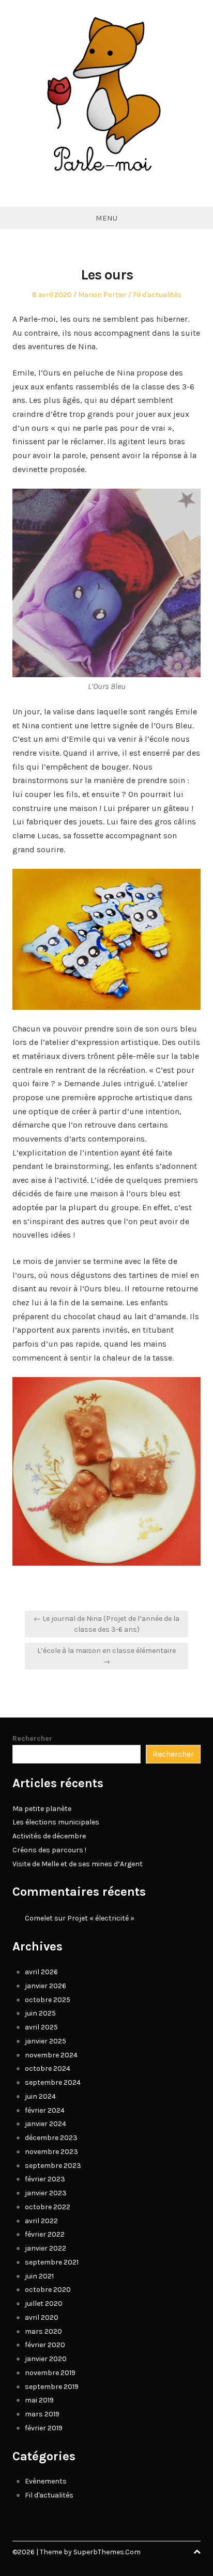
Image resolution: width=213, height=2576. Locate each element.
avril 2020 (42, 2317)
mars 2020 (43, 2331)
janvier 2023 (46, 2193)
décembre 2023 (51, 2138)
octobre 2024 (48, 2068)
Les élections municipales (56, 1822)
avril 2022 (41, 2221)
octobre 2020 (48, 2290)
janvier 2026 (45, 1986)
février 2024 (45, 2110)
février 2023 (45, 2179)
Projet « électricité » (101, 1918)
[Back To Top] (197, 2552)
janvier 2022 (45, 2248)
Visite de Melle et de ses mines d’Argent (78, 1864)
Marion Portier (102, 295)
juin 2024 (40, 2096)
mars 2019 (42, 2414)
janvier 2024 (45, 2124)
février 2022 (45, 2234)
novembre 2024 (51, 2055)
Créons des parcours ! (49, 1850)
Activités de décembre (49, 1836)
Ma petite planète (42, 1809)
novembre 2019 (50, 2373)
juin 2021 (39, 2276)
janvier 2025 (45, 2041)
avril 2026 (41, 1972)
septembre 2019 (52, 2387)
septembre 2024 (53, 2082)
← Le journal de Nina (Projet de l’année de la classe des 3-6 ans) (106, 1624)
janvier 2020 (46, 2359)
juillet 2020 (44, 2304)
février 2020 (45, 2345)
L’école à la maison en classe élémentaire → (106, 1656)
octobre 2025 (48, 2000)
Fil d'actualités (157, 295)
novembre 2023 (51, 2152)
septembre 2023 (53, 2166)
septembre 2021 (52, 2262)
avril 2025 (41, 2027)
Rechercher (32, 1738)
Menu (106, 218)
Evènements (46, 2481)
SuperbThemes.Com (107, 2552)
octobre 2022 (48, 2207)
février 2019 (44, 2428)
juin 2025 (40, 2013)
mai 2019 (39, 2400)
